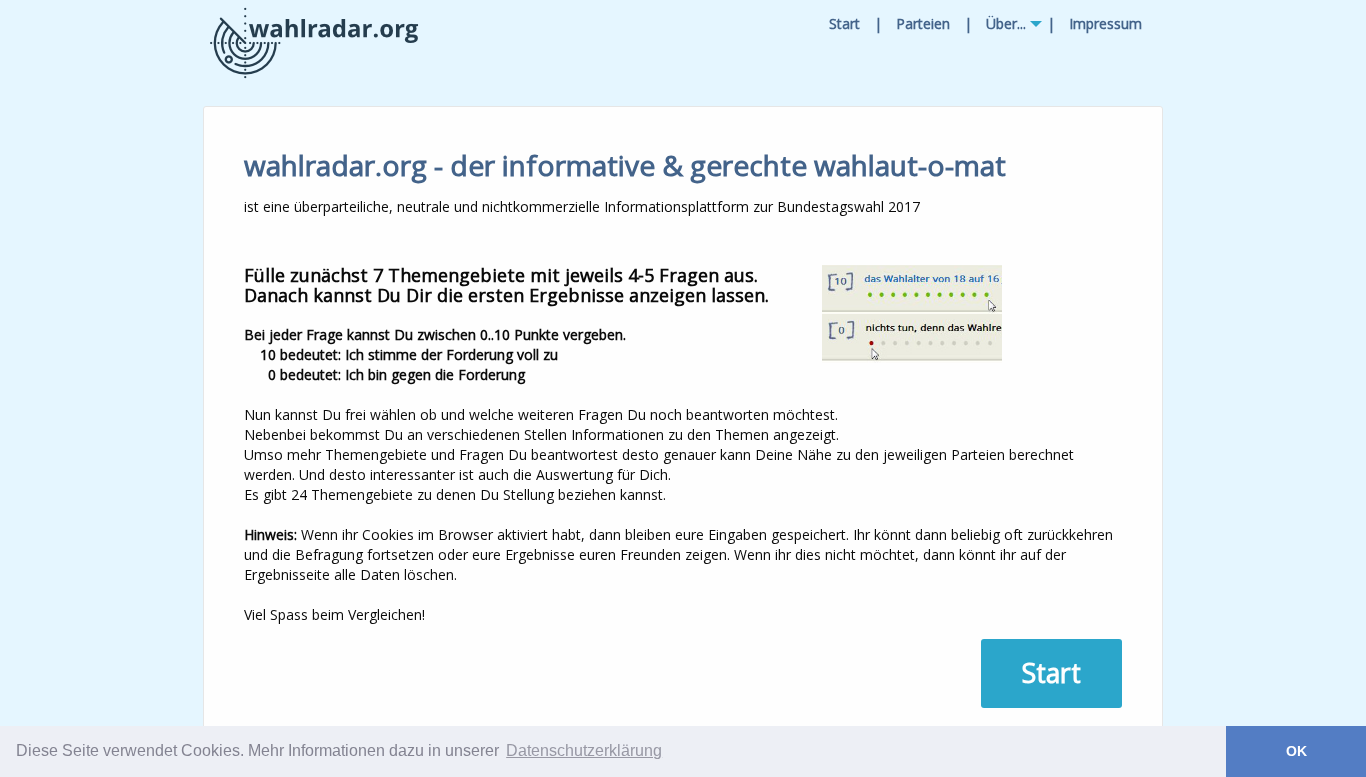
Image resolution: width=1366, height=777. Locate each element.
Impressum (1105, 23)
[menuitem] (844, 24)
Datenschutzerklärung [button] (584, 750)
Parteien (923, 23)
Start (844, 23)
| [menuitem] (878, 23)
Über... (1006, 23)
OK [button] (1296, 751)
